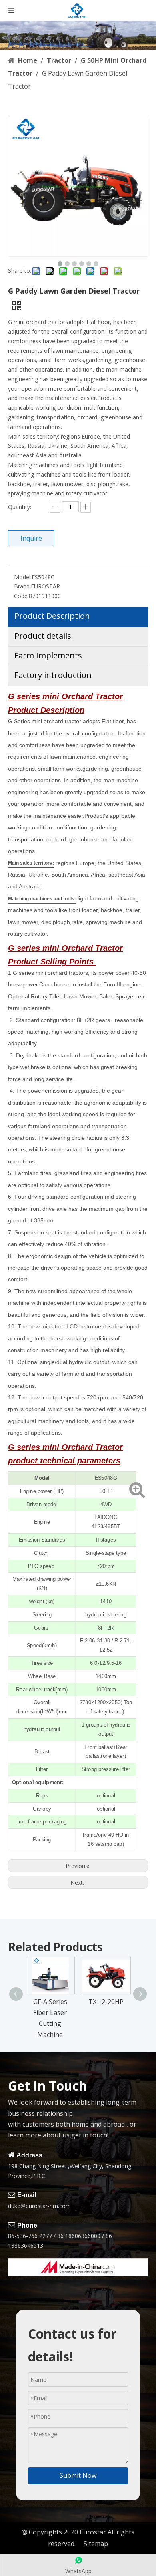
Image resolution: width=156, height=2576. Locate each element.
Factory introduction (53, 675)
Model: (23, 577)
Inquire (31, 538)
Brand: (22, 586)
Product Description (52, 616)
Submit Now (78, 2475)
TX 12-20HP (106, 2002)
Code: (21, 596)
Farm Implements (48, 655)
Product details (43, 636)
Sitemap (96, 2544)
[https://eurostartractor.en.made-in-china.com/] (78, 2267)
